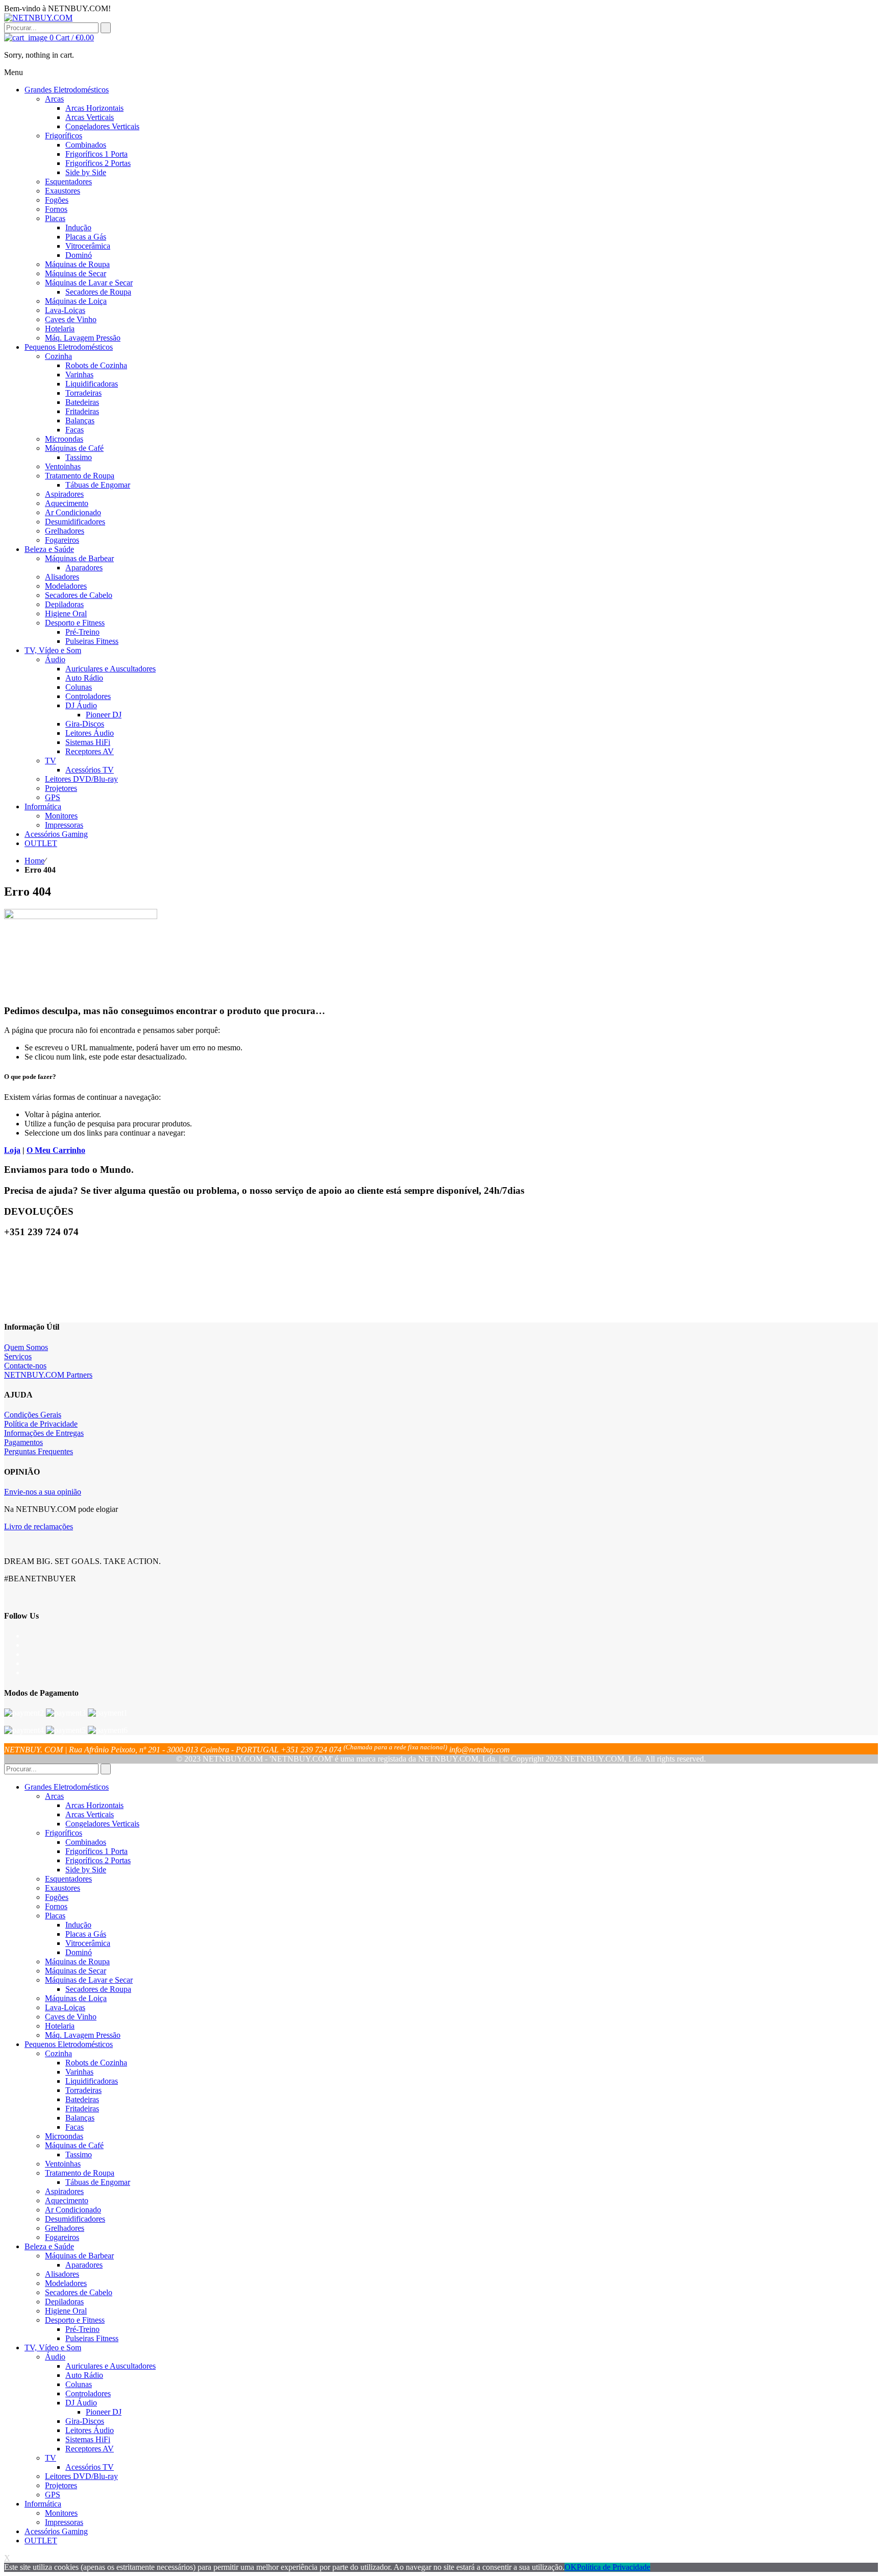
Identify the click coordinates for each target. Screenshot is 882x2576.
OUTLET (41, 2541)
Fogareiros (62, 2237)
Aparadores (84, 2265)
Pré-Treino (82, 2329)
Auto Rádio (84, 2375)
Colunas (79, 2384)
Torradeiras (83, 2090)
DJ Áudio (81, 2403)
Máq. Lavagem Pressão (83, 2035)
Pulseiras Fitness (92, 2338)
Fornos (56, 1906)
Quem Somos (26, 1347)
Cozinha (58, 2053)
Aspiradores (64, 2191)
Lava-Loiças (65, 2007)
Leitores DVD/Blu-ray (81, 2476)
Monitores (61, 2513)
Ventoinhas (63, 2164)
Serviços (18, 1356)
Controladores (88, 2393)
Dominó (79, 1952)
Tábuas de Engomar (98, 2182)
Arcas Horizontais (94, 1805)
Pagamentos (23, 1442)
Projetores (61, 2485)
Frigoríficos (64, 1833)
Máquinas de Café (74, 2145)
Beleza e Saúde (49, 2246)
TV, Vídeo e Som (53, 2348)
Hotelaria (60, 2026)
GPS (53, 2495)
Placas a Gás (86, 1934)
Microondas (64, 2136)
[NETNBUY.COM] (38, 18)
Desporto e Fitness (75, 2320)
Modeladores (66, 2283)
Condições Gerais (33, 1415)
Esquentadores (68, 1879)
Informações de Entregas (44, 1433)
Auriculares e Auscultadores (111, 2366)
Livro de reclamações (39, 1526)
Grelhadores (65, 2228)
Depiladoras (64, 2302)
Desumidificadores (75, 2219)
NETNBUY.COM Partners (48, 1375)
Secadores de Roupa (98, 1989)
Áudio (55, 2357)
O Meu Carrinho (56, 1150)
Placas (55, 1916)
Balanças (80, 2118)
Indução (78, 1925)
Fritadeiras (82, 2109)
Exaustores (63, 1888)
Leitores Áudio (90, 2430)
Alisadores (62, 2274)
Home (34, 861)
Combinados (86, 1842)
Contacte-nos (25, 1366)
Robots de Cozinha (96, 2063)
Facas (75, 2127)
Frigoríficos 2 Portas (98, 1860)
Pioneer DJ (104, 2412)
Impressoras (64, 2522)
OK (571, 2567)
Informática (43, 2504)
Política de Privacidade (41, 1424)
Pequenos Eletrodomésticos (69, 2044)
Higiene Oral (66, 2311)
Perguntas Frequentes (39, 1451)
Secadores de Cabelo (79, 2292)
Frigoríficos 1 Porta (96, 1851)
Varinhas (79, 2072)
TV (51, 2458)
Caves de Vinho (71, 2017)
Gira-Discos (85, 2421)
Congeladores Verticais (102, 1824)
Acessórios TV (90, 2467)
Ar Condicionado (73, 2210)
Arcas (54, 1796)
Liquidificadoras (92, 2081)
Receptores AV (90, 2449)
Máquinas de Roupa (77, 1961)
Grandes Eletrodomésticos (67, 1787)
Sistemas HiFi (88, 2439)
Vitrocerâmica (88, 1943)
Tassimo (79, 2154)
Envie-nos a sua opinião (43, 1492)
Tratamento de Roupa (80, 2173)
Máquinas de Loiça (76, 1998)
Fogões (57, 1897)
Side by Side (86, 1870)
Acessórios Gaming (56, 2531)
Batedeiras (82, 2099)
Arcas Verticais (90, 1814)
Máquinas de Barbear (79, 2256)
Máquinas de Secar (76, 1971)
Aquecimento (67, 2200)
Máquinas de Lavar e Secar (89, 1980)
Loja (12, 1150)
